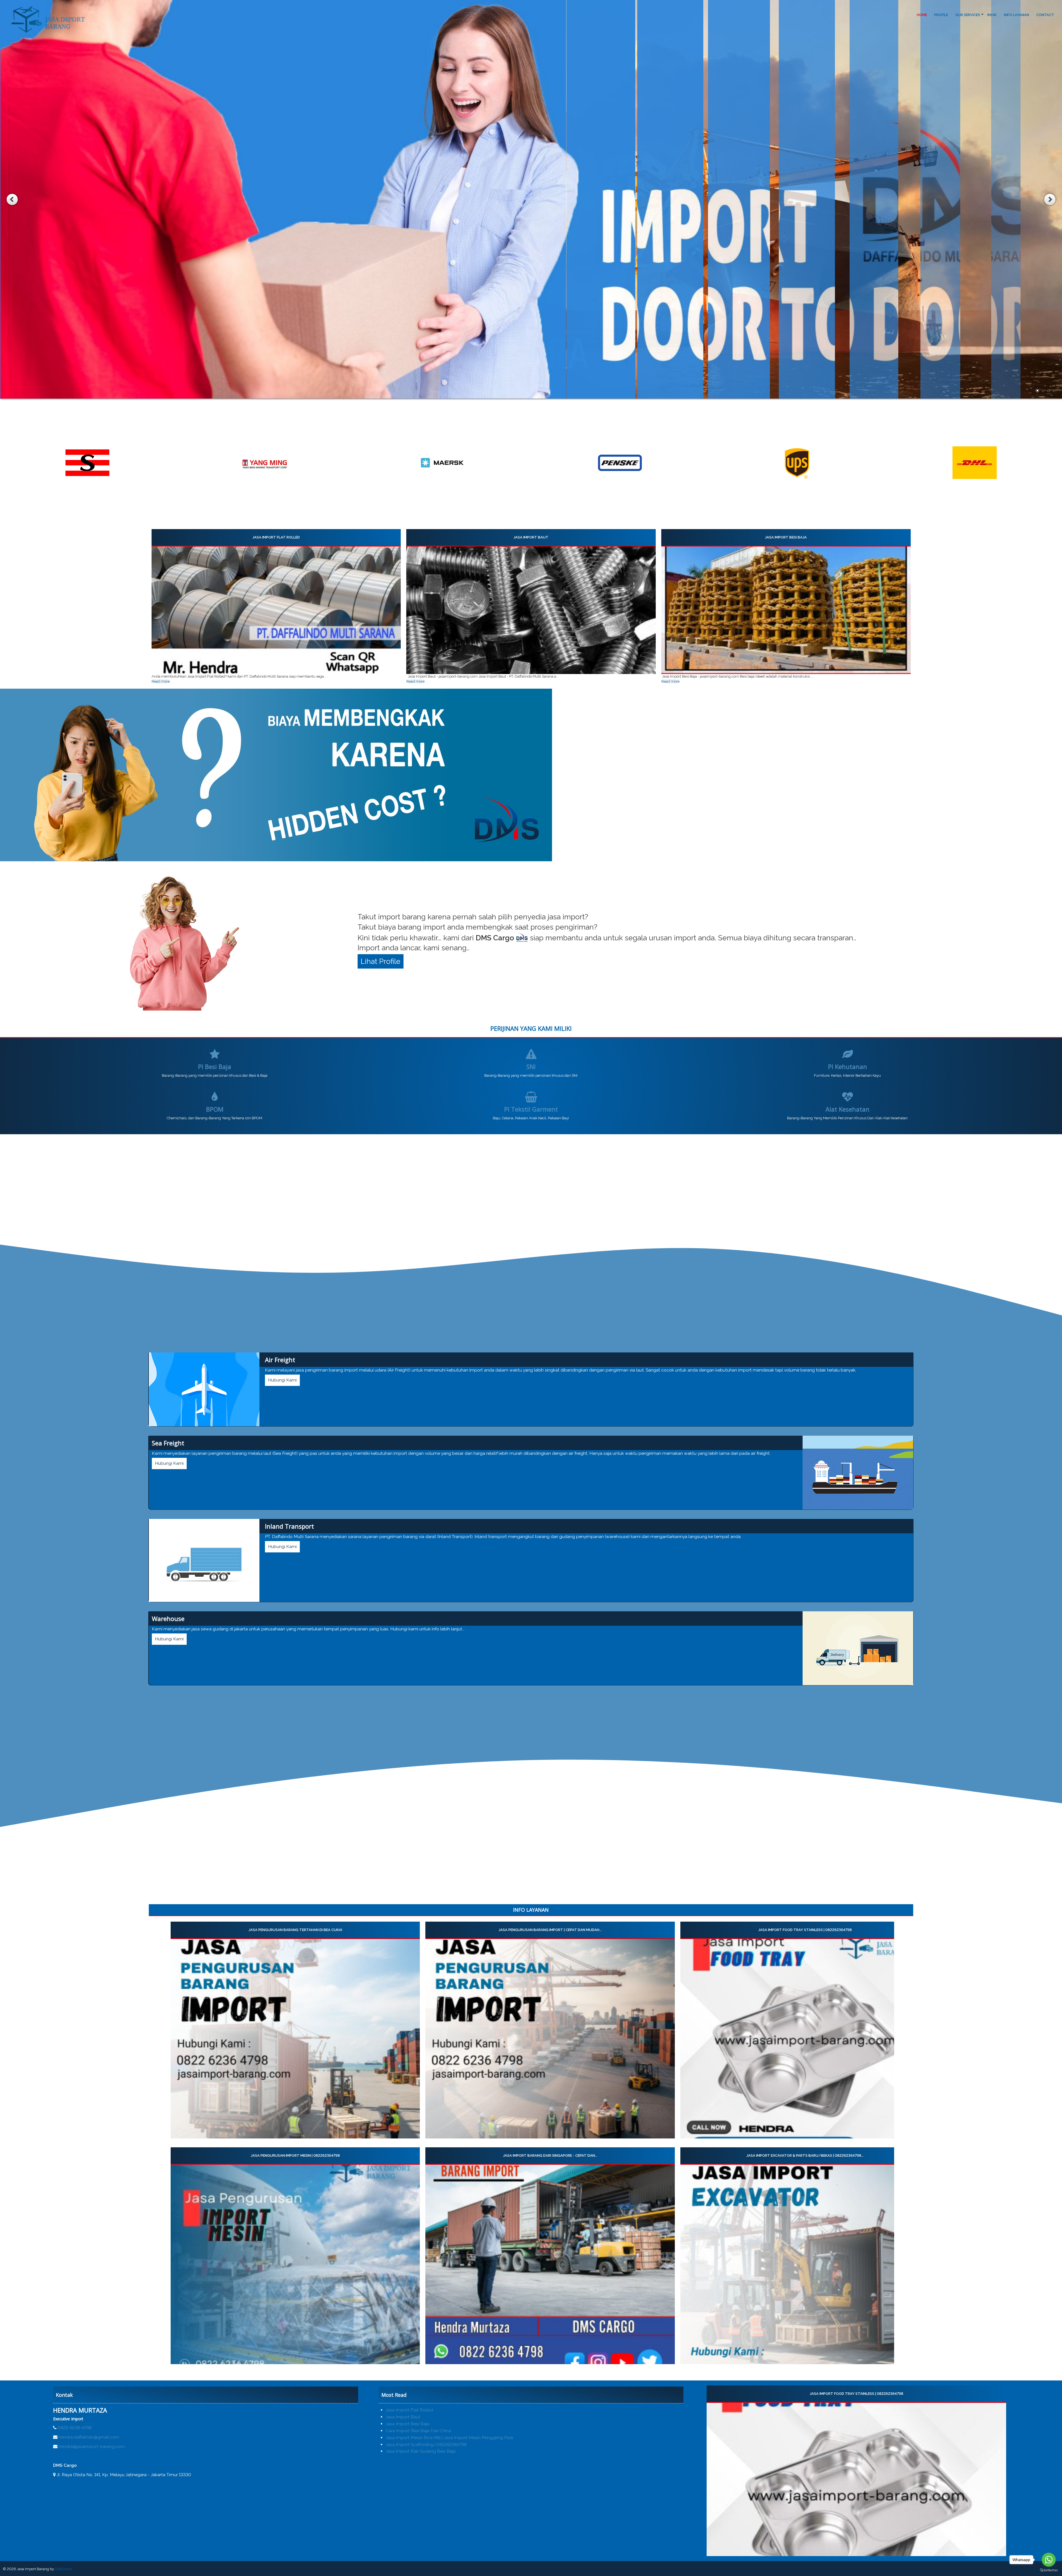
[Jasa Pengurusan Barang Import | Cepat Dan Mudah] (550, 2039)
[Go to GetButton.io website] (1049, 2570)
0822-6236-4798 (75, 2428)
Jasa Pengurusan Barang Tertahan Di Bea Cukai (295, 1930)
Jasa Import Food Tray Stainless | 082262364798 (805, 1930)
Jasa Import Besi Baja (786, 537)
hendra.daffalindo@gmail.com (89, 2437)
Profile (941, 15)
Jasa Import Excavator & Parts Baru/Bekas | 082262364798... (805, 2155)
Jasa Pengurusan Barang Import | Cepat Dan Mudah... (550, 1930)
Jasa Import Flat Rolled (276, 537)
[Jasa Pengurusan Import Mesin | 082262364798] (295, 2264)
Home (922, 15)
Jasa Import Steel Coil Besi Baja (856, 2394)
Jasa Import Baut (531, 537)
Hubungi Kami (282, 1380)
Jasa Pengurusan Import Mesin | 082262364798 (295, 2155)
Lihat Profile (381, 961)
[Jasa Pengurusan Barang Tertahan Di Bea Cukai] (295, 2039)
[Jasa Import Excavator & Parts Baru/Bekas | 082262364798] (805, 2264)
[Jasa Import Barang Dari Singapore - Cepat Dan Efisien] (550, 2264)
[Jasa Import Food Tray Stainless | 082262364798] (805, 2039)
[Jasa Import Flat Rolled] (276, 610)
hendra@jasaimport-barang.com (92, 2446)
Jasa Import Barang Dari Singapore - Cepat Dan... (550, 2155)
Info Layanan (1017, 15)
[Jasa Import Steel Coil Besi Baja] (856, 2479)
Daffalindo (63, 2569)
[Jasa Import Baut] (531, 610)
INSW (992, 15)
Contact (1045, 15)
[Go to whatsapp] (1049, 2560)
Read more (161, 681)
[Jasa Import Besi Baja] (786, 610)
